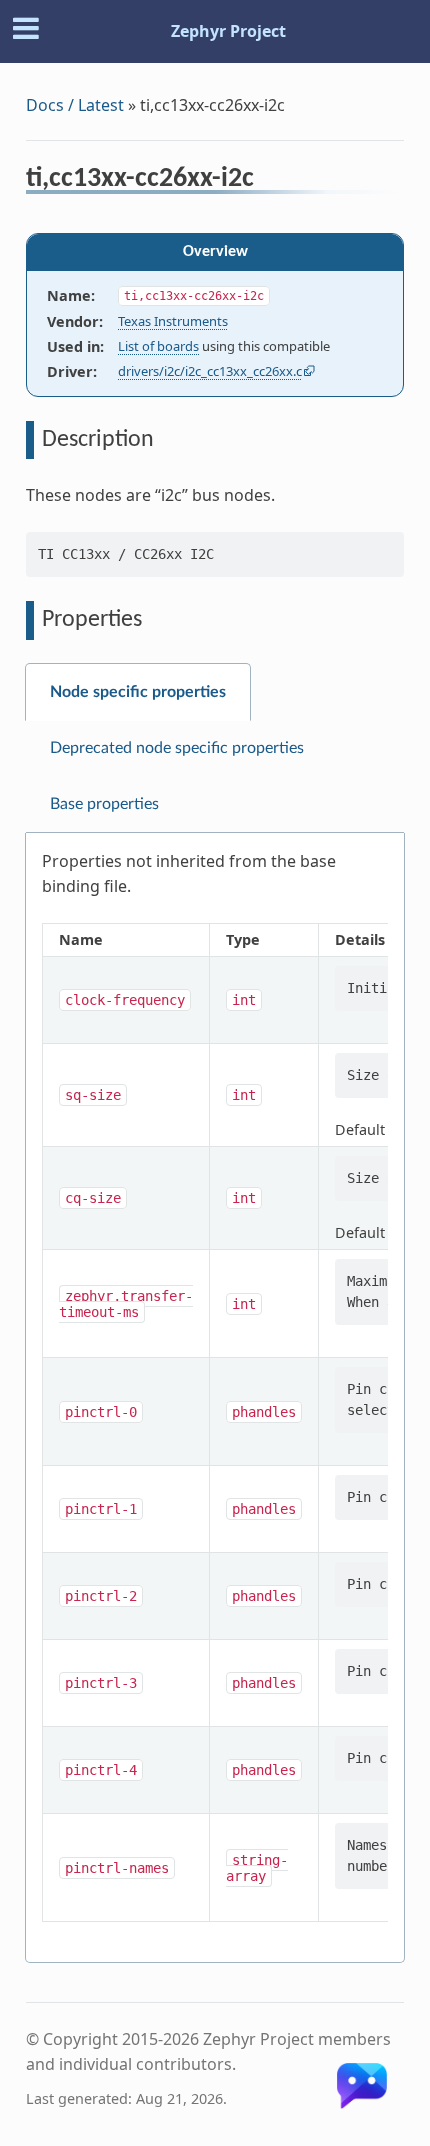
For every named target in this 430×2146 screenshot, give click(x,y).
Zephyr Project (228, 31)
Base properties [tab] (104, 804)
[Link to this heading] (267, 181)
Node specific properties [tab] (138, 692)
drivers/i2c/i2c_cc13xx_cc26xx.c (210, 371)
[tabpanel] (215, 1398)
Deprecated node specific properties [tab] (177, 748)
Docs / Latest (75, 105)
